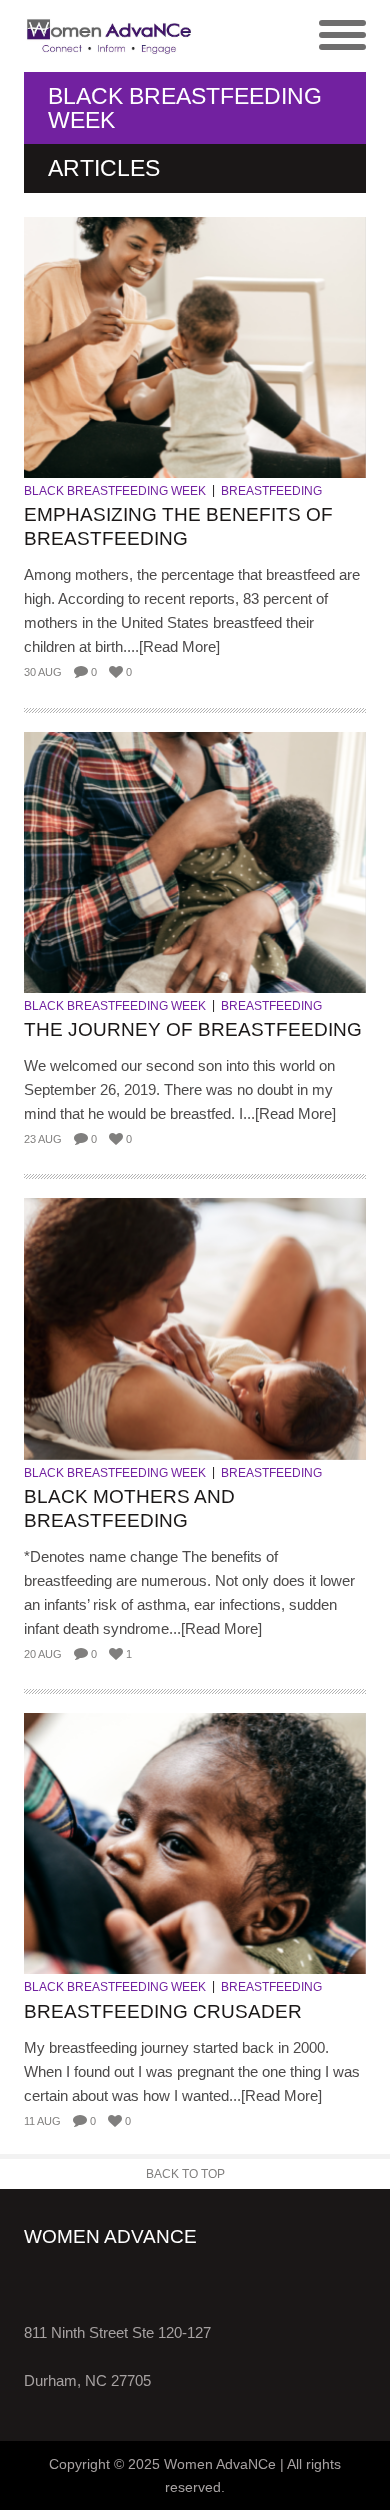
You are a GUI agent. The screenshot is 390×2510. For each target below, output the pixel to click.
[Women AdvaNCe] (109, 36)
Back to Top (185, 2174)
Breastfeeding (271, 491)
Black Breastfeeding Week (115, 491)
